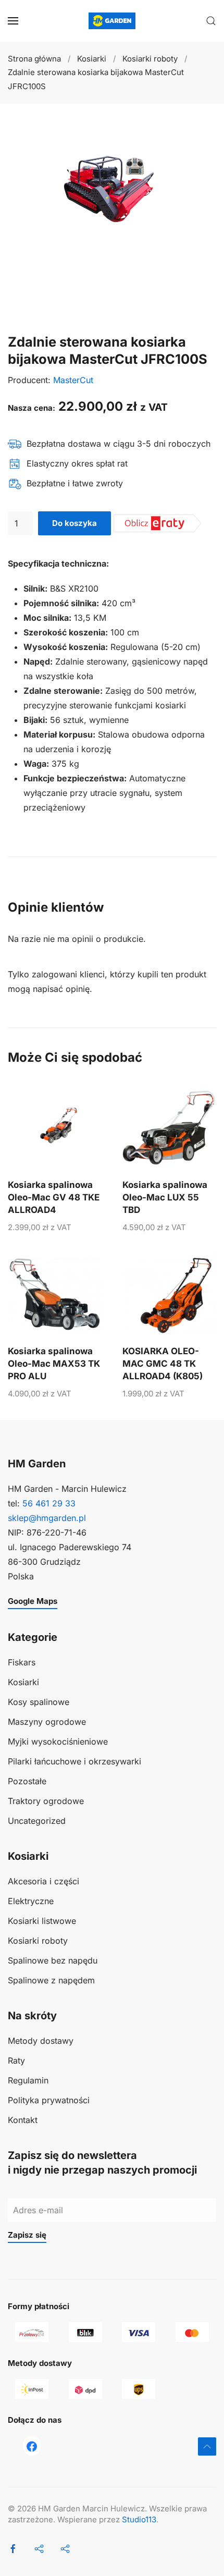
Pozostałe (27, 1781)
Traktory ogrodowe (46, 1801)
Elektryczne (31, 1901)
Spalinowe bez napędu (53, 1960)
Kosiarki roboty (38, 1941)
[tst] (32, 2446)
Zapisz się (27, 2235)
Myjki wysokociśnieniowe (58, 1741)
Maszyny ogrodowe (47, 1722)
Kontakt (23, 2120)
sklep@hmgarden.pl (47, 1518)
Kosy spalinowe (39, 1702)
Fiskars (22, 1662)
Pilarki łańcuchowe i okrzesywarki (74, 1761)
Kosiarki (23, 1682)
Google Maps (33, 1601)
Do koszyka (74, 523)
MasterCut (73, 380)
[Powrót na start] (112, 21)
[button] (13, 21)
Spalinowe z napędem (51, 1980)
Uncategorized (37, 1821)
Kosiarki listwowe (42, 1921)
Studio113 (139, 2519)
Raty (16, 2060)
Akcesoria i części (43, 1881)
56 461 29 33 (49, 1503)
